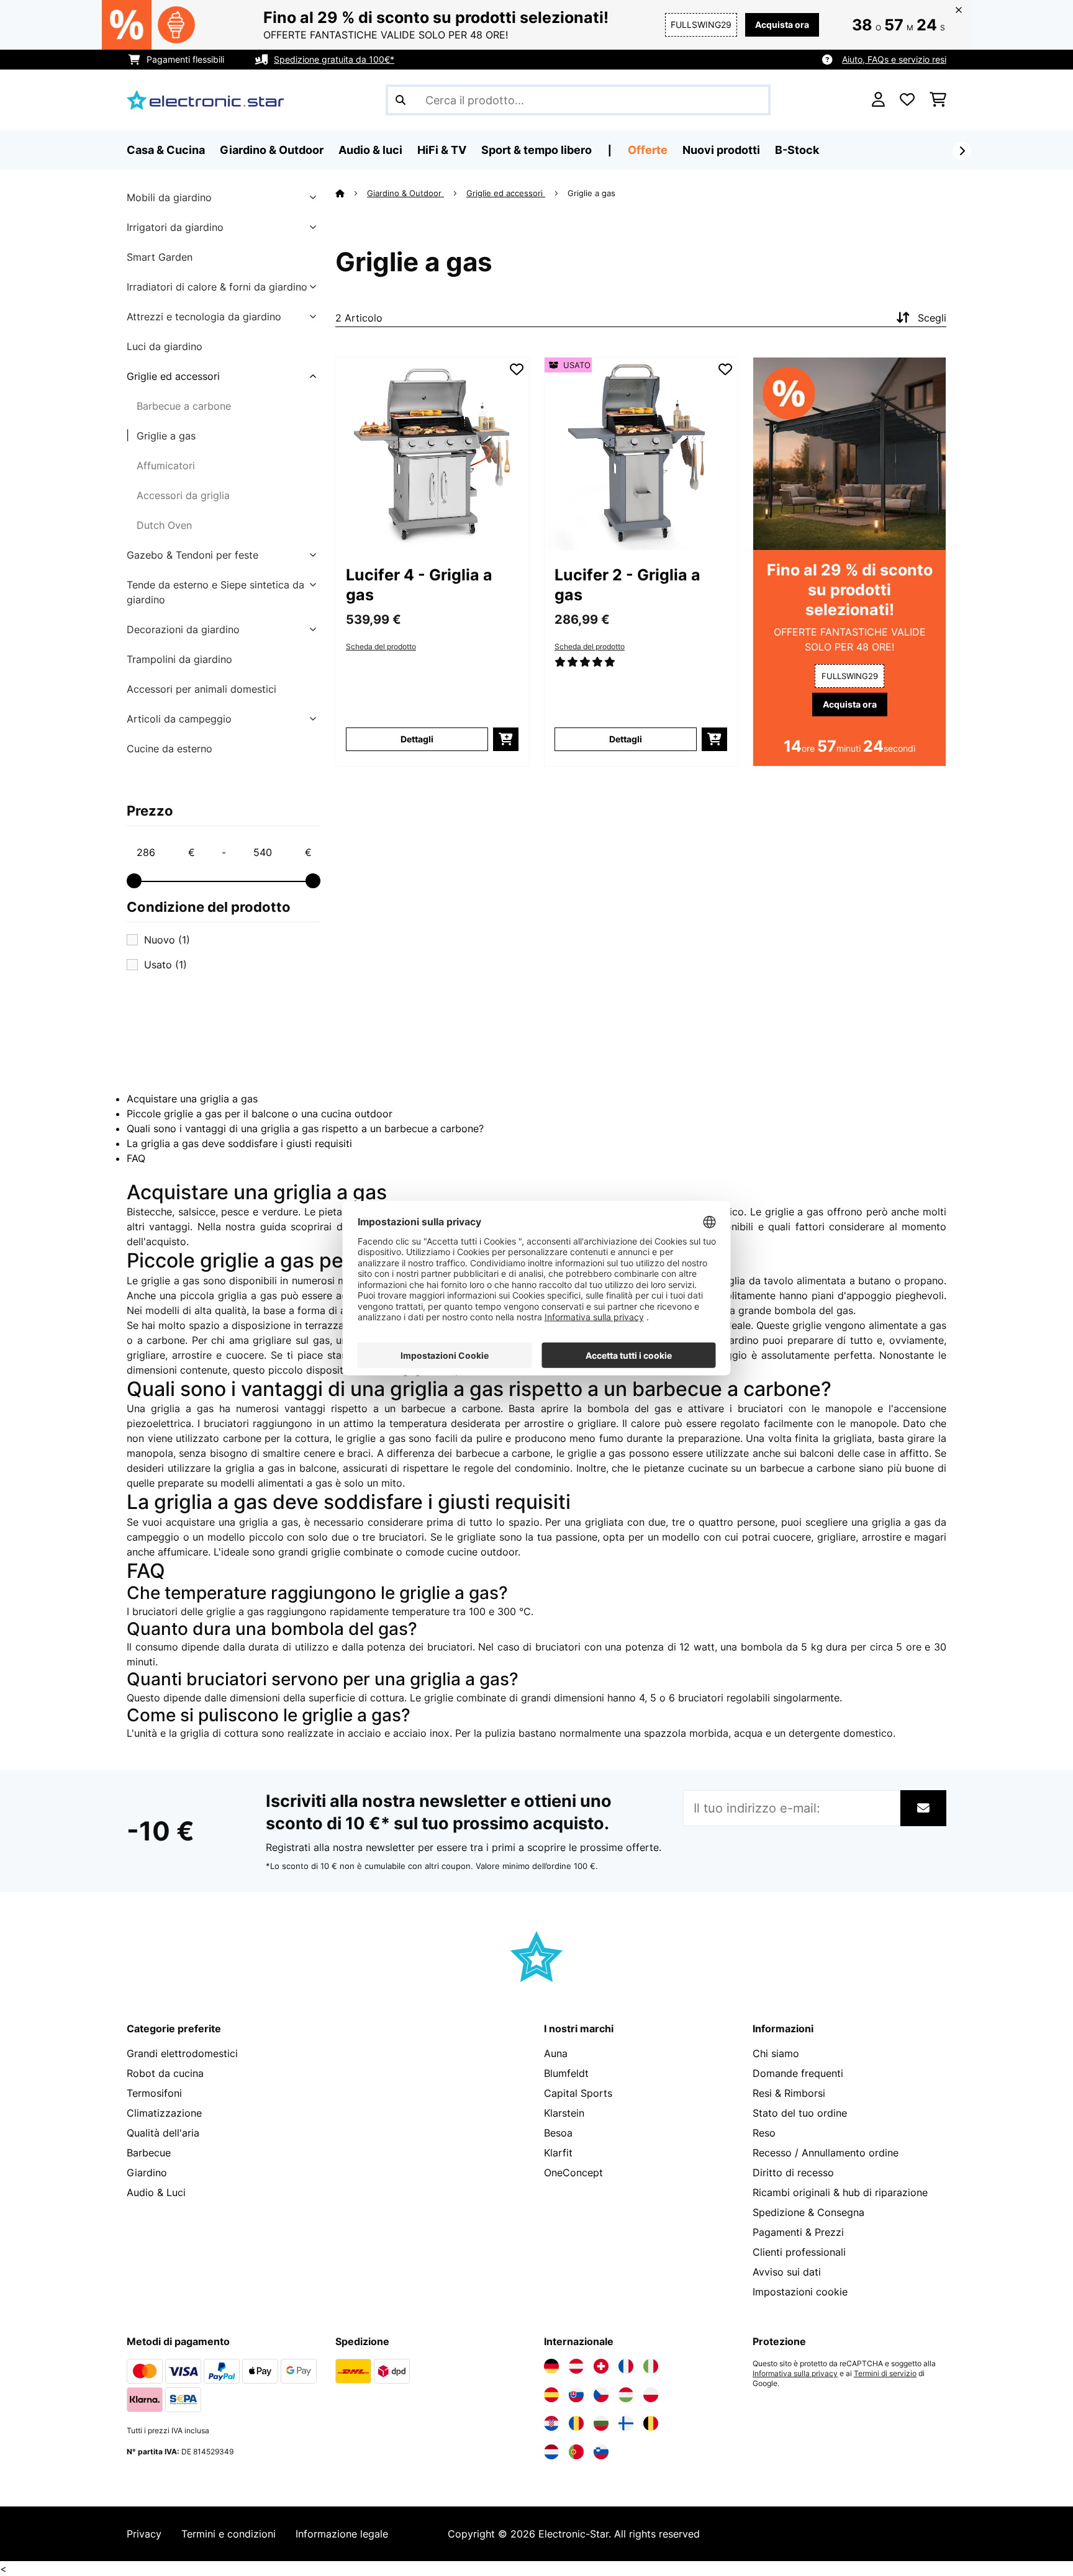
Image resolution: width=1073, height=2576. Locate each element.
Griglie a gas (166, 436)
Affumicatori (166, 466)
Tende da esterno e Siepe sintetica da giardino (215, 592)
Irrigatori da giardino (175, 227)
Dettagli (417, 739)
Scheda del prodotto (381, 647)
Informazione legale (342, 2534)
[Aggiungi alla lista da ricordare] (517, 369)
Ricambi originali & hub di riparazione (840, 2192)
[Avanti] (962, 151)
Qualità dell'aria (163, 2133)
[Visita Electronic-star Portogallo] (576, 2452)
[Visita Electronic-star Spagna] (551, 2395)
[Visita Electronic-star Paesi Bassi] (551, 2452)
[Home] (351, 193)
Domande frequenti (798, 2073)
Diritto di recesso (793, 2173)
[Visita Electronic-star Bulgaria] (601, 2423)
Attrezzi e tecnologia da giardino (204, 317)
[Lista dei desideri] (907, 100)
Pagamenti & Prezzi (798, 2232)
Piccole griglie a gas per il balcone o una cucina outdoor (260, 1114)
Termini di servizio (885, 2374)
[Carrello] (938, 100)
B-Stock (797, 150)
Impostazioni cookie (800, 2292)
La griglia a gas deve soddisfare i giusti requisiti (239, 1143)
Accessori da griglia (183, 495)
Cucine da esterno (170, 749)
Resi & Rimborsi (789, 2093)
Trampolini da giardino (179, 659)
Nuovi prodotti (721, 150)
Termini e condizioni (229, 2534)
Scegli (932, 318)
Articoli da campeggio (179, 719)
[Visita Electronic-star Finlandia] (626, 2423)
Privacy (144, 2534)
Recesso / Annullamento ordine (826, 2153)
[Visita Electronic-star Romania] (576, 2423)
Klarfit (558, 2153)
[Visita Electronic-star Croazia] (551, 2423)
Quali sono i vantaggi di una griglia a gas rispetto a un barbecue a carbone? (305, 1128)
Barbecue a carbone (184, 406)
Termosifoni (154, 2093)
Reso (764, 2133)
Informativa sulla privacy (795, 2374)
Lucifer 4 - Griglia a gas (419, 585)
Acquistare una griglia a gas (192, 1099)
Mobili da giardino (169, 197)
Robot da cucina (165, 2073)
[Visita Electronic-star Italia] (651, 2366)
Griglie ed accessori (173, 376)
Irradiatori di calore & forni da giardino (217, 287)
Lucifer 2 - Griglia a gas (627, 585)
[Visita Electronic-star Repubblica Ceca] (601, 2395)
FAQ (136, 1158)
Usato (165, 965)
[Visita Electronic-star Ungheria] (626, 2395)
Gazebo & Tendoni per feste (192, 555)
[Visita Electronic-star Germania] (551, 2366)
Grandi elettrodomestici (182, 2053)
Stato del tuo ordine (800, 2113)
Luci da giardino (165, 346)
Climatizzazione (164, 2113)
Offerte (648, 150)
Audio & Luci (156, 2192)
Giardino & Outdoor (405, 193)
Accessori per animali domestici (201, 689)
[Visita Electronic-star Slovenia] (601, 2452)
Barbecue (149, 2153)
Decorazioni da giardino (183, 629)
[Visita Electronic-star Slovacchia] (576, 2395)
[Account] (878, 100)
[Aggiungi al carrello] (506, 739)
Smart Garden (160, 257)
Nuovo (167, 940)
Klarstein (564, 2113)
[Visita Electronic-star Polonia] (651, 2395)
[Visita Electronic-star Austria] (576, 2366)
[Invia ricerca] (401, 100)
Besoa (558, 2133)
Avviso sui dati (787, 2272)
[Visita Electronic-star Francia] (626, 2366)
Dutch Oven (164, 525)
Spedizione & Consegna (808, 2212)
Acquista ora (782, 25)
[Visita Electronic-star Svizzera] (601, 2366)
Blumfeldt (566, 2073)
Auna (556, 2053)
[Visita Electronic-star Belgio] (651, 2423)
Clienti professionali (799, 2252)
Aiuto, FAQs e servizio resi (894, 59)
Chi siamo (776, 2053)
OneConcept (573, 2173)
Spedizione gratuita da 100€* (334, 59)
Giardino (147, 2173)
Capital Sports (578, 2093)
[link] (432, 454)
